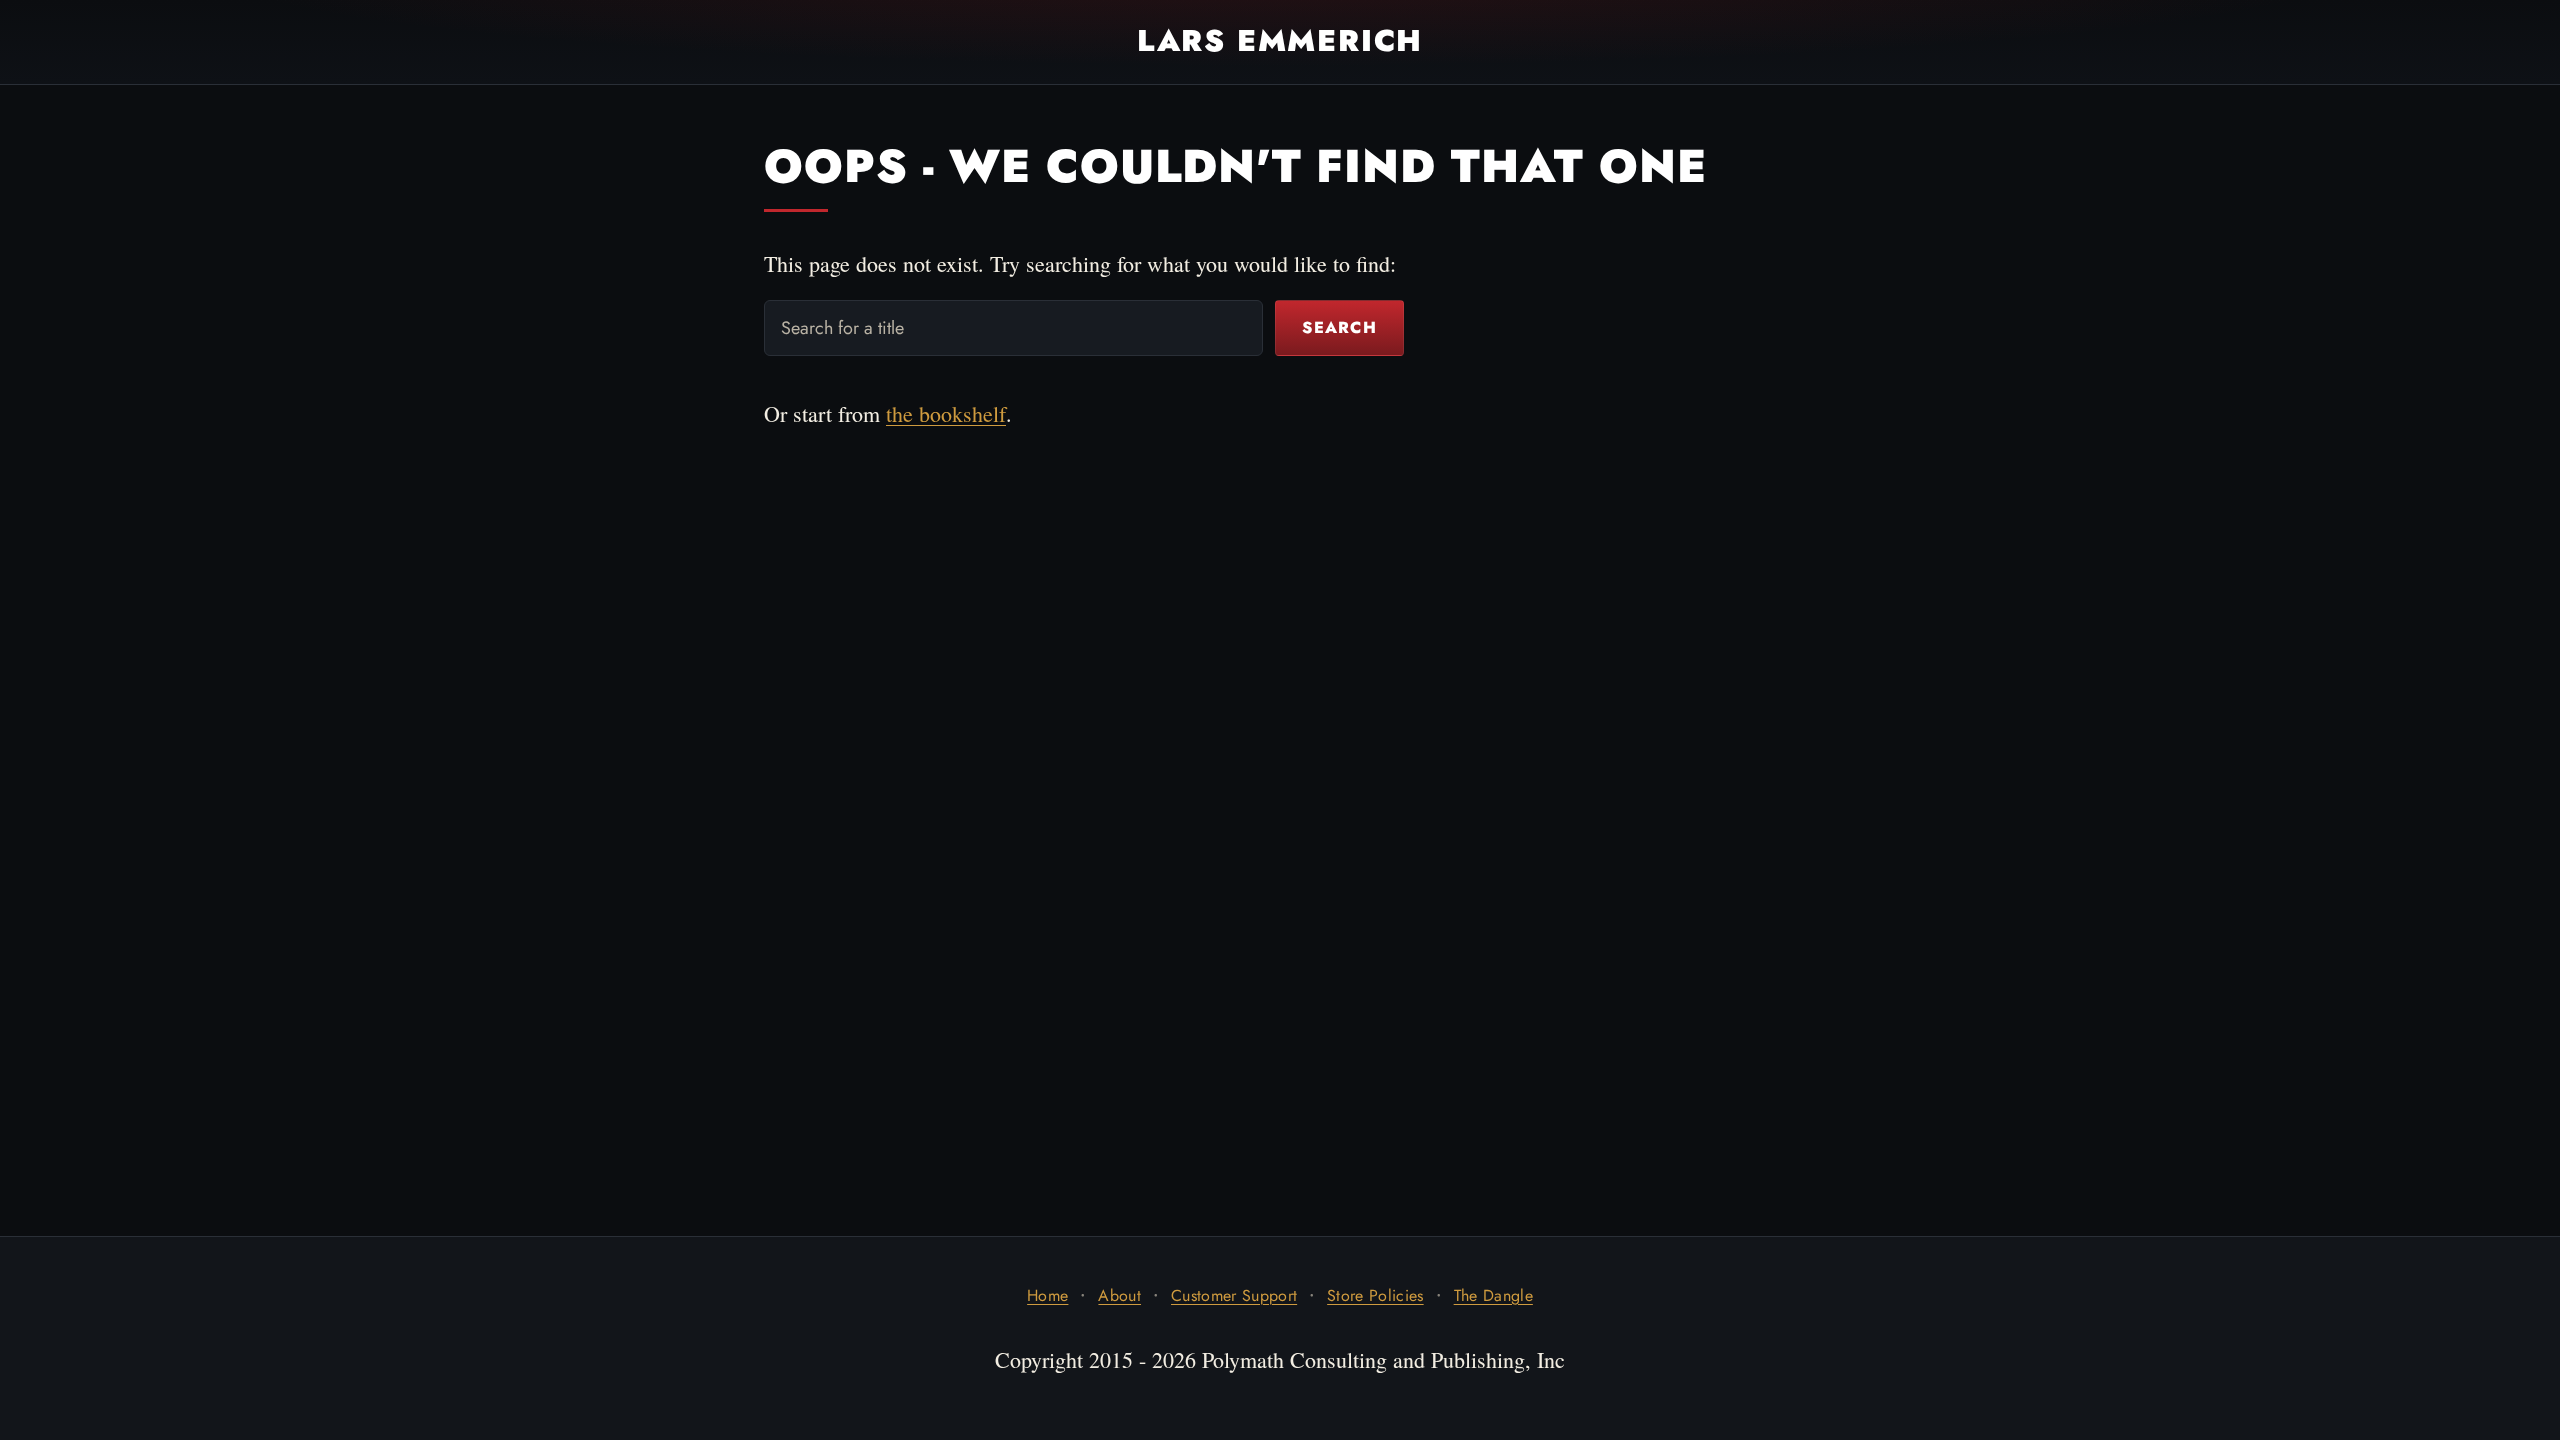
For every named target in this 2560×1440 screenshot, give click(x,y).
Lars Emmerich (1280, 41)
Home (1047, 1295)
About (1119, 1295)
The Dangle (1493, 1295)
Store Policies (1375, 1295)
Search (1339, 327)
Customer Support (1234, 1295)
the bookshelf (946, 413)
